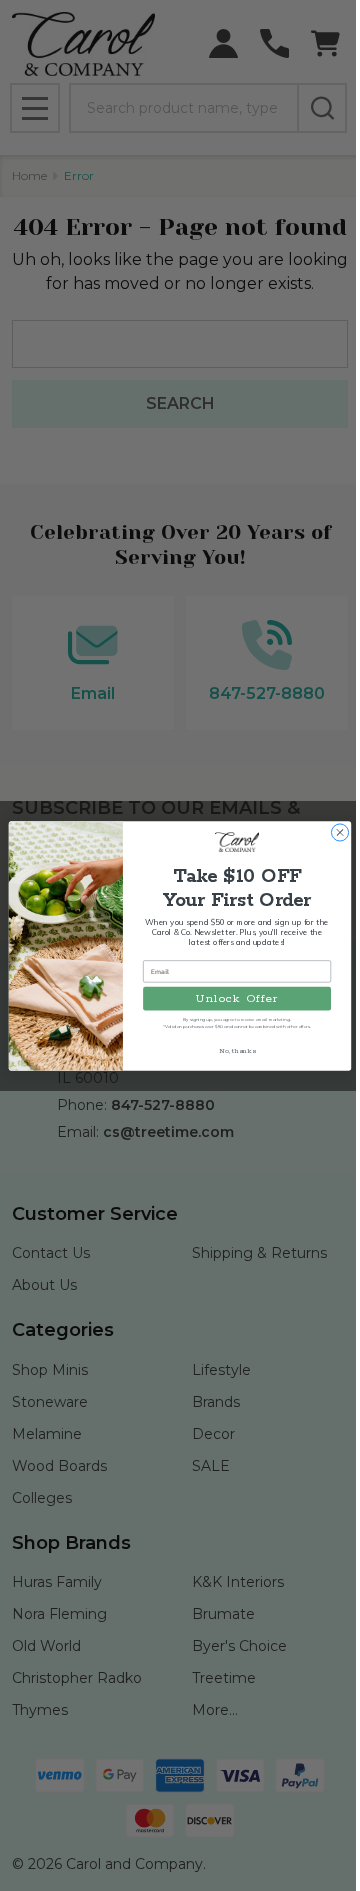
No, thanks (237, 1050)
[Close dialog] (339, 831)
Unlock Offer (237, 997)
